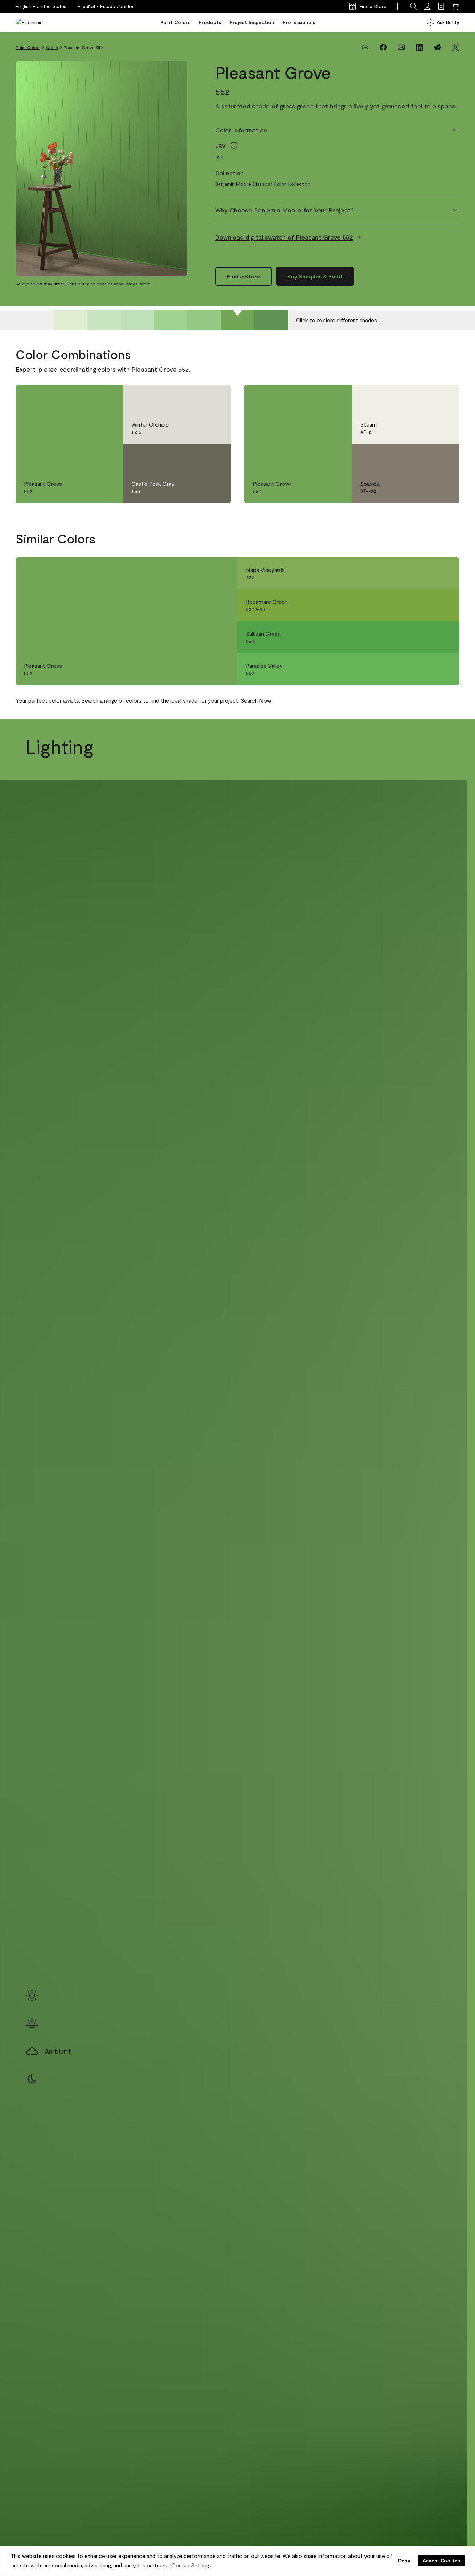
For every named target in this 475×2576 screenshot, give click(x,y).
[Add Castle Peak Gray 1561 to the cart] (196, 456)
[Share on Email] (401, 47)
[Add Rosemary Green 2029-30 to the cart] (425, 605)
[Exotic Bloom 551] (204, 320)
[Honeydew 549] (137, 320)
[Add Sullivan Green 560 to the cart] (425, 637)
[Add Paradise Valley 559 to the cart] (425, 669)
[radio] (32, 1995)
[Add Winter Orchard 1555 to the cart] (196, 397)
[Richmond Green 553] (271, 320)
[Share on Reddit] (437, 47)
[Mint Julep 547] (71, 320)
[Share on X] (456, 47)
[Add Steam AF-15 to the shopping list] (444, 397)
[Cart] (455, 6)
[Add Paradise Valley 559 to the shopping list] (444, 669)
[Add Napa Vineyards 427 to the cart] (425, 573)
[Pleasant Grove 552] (237, 320)
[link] (441, 6)
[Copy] (365, 47)
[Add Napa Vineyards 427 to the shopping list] (444, 573)
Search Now (256, 700)
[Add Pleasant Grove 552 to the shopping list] (108, 397)
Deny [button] (404, 2561)
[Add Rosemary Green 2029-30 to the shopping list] (444, 605)
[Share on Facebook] (383, 47)
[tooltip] (234, 145)
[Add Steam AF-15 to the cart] (425, 397)
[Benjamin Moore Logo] (38, 22)
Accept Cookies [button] (441, 2561)
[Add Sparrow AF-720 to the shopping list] (444, 456)
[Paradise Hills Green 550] (171, 320)
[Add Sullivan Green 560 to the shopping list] (444, 637)
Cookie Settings (191, 2565)
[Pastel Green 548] (104, 320)
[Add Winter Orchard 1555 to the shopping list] (215, 397)
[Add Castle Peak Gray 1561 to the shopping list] (215, 456)
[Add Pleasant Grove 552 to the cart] (88, 397)
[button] (106, 6)
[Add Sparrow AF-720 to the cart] (425, 456)
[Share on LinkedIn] (419, 47)
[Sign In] (427, 6)
